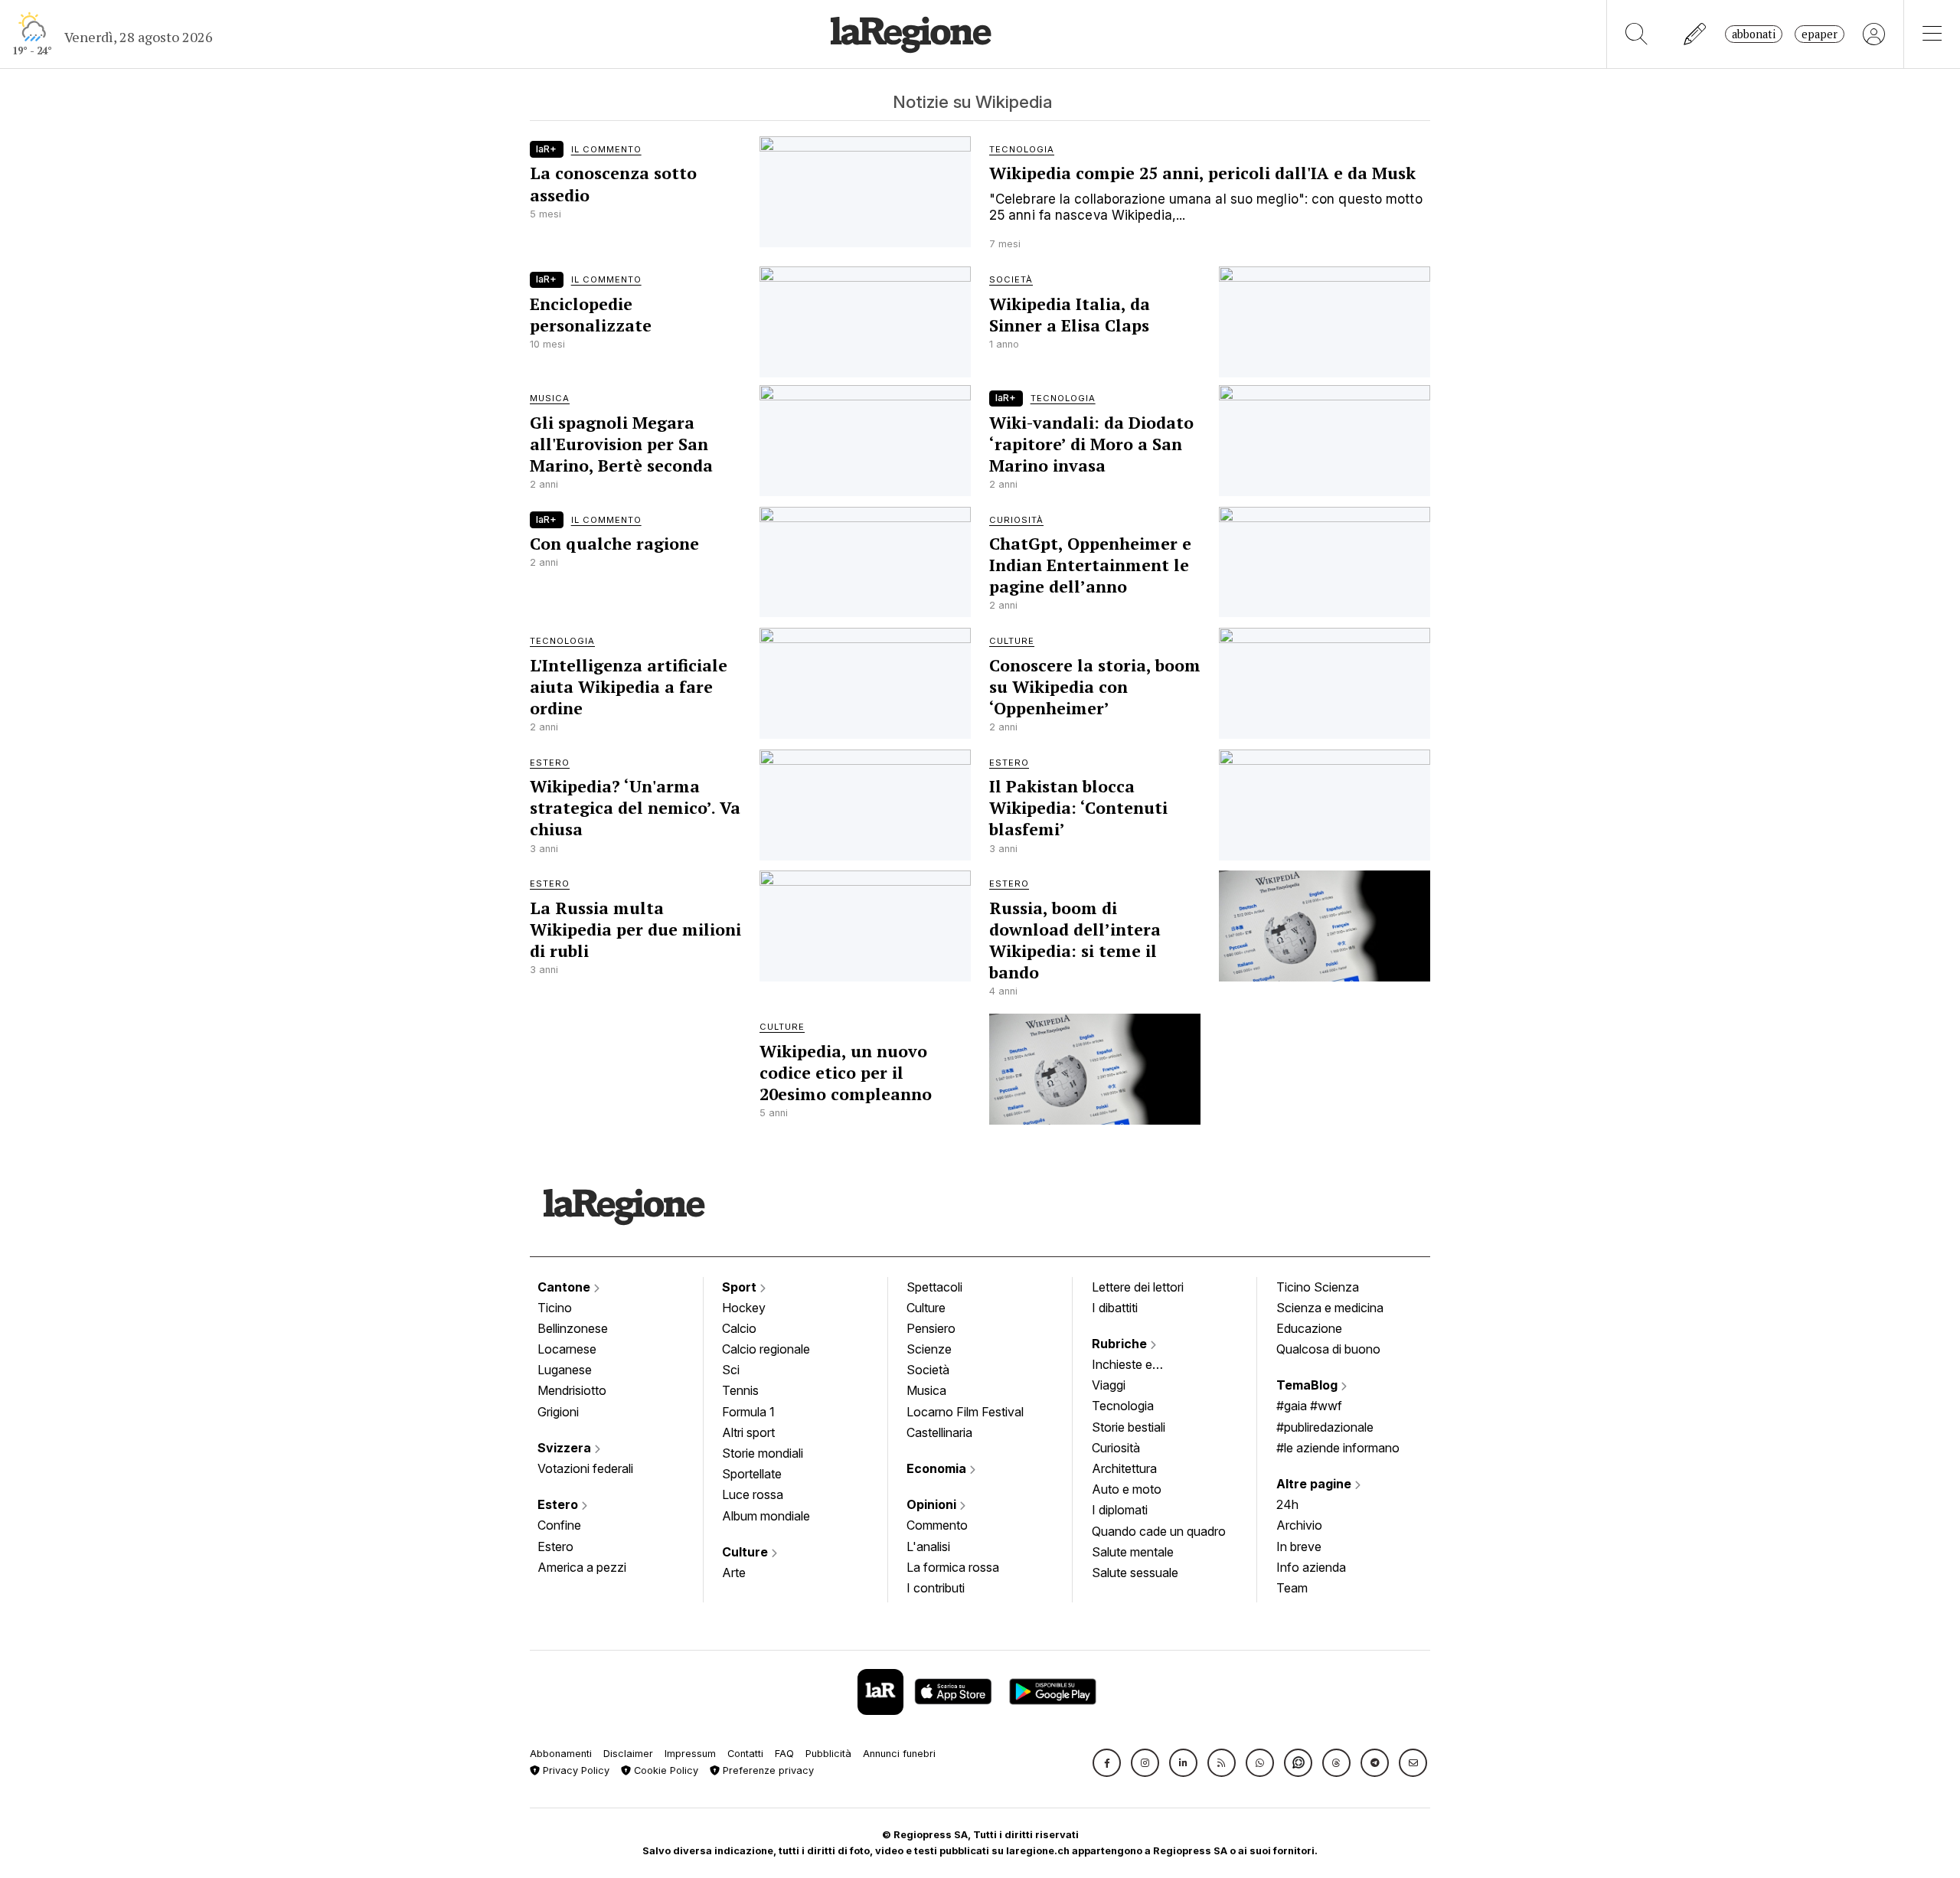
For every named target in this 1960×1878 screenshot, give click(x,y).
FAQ (784, 1754)
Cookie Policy (665, 1770)
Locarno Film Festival (965, 1412)
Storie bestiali (1129, 1427)
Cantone (565, 1287)
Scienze (929, 1349)
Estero (559, 1504)
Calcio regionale (766, 1349)
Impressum (690, 1754)
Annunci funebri (899, 1754)
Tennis (740, 1390)
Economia (938, 1468)
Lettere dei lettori (1138, 1287)
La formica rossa (953, 1567)
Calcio (739, 1328)
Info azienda (1311, 1567)
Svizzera (566, 1448)
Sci (731, 1370)
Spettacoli (934, 1287)
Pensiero (931, 1328)
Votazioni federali (585, 1468)
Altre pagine (1315, 1484)
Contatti (745, 1754)
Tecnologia (1123, 1406)
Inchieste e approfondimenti (1137, 1366)
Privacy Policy (575, 1770)
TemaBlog (1308, 1385)
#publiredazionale (1325, 1427)
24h (1287, 1504)
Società (928, 1370)
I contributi (936, 1588)
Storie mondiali (763, 1453)
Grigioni (558, 1412)
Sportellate (752, 1474)
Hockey (744, 1308)
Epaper (1820, 34)
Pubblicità (828, 1754)
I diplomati (1120, 1510)
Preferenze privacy (767, 1770)
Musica (926, 1390)
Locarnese (567, 1349)
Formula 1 (748, 1412)
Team (1292, 1588)
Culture (746, 1552)
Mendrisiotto (572, 1390)
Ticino (555, 1308)
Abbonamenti (561, 1754)
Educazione (1309, 1328)
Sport (741, 1287)
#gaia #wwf (1309, 1406)
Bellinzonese (573, 1328)
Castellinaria (939, 1432)
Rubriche (1121, 1344)
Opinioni (933, 1504)
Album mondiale (766, 1516)
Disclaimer (628, 1754)
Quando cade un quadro (1159, 1531)
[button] (1107, 1763)
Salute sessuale (1135, 1573)
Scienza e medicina (1330, 1308)
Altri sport (748, 1432)
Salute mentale (1133, 1552)
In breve (1299, 1546)
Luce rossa (753, 1494)
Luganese (565, 1370)
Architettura (1124, 1468)
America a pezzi (582, 1567)
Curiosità (1116, 1448)
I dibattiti (1115, 1308)
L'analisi (928, 1546)
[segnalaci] (1695, 34)
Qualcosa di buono (1328, 1349)
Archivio (1299, 1525)
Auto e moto (1127, 1489)
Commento (937, 1525)
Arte (734, 1573)
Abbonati (1754, 34)
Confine (559, 1525)
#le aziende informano (1338, 1448)
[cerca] (1637, 34)
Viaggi (1109, 1385)
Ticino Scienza (1318, 1287)
